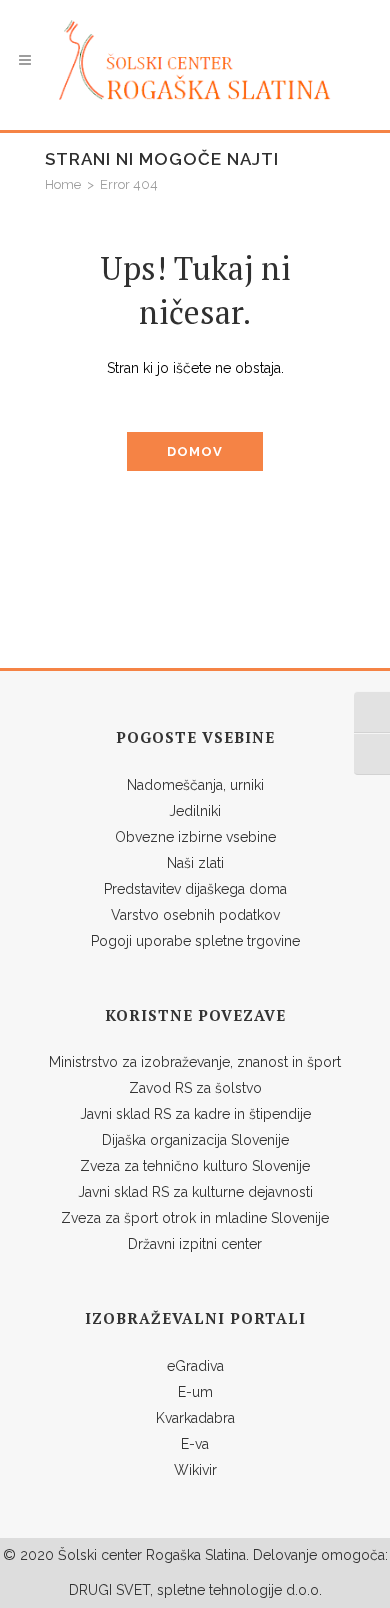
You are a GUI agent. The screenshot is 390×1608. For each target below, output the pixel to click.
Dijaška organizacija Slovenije (195, 1140)
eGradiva (195, 1366)
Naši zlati (195, 863)
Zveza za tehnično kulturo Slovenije (195, 1166)
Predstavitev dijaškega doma (195, 889)
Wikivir (195, 1470)
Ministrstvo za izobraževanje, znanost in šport (195, 1062)
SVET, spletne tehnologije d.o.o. (217, 1590)
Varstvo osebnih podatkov (195, 915)
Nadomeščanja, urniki (195, 785)
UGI (100, 1590)
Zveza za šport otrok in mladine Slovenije (195, 1218)
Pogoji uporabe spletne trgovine (195, 941)
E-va (195, 1444)
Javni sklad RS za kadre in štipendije (195, 1114)
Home (63, 184)
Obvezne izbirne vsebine (195, 837)
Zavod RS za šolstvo (195, 1088)
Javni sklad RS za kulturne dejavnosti (195, 1192)
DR (78, 1590)
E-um (195, 1392)
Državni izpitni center (195, 1244)
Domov (195, 451)
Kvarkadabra (195, 1418)
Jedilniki (195, 811)
